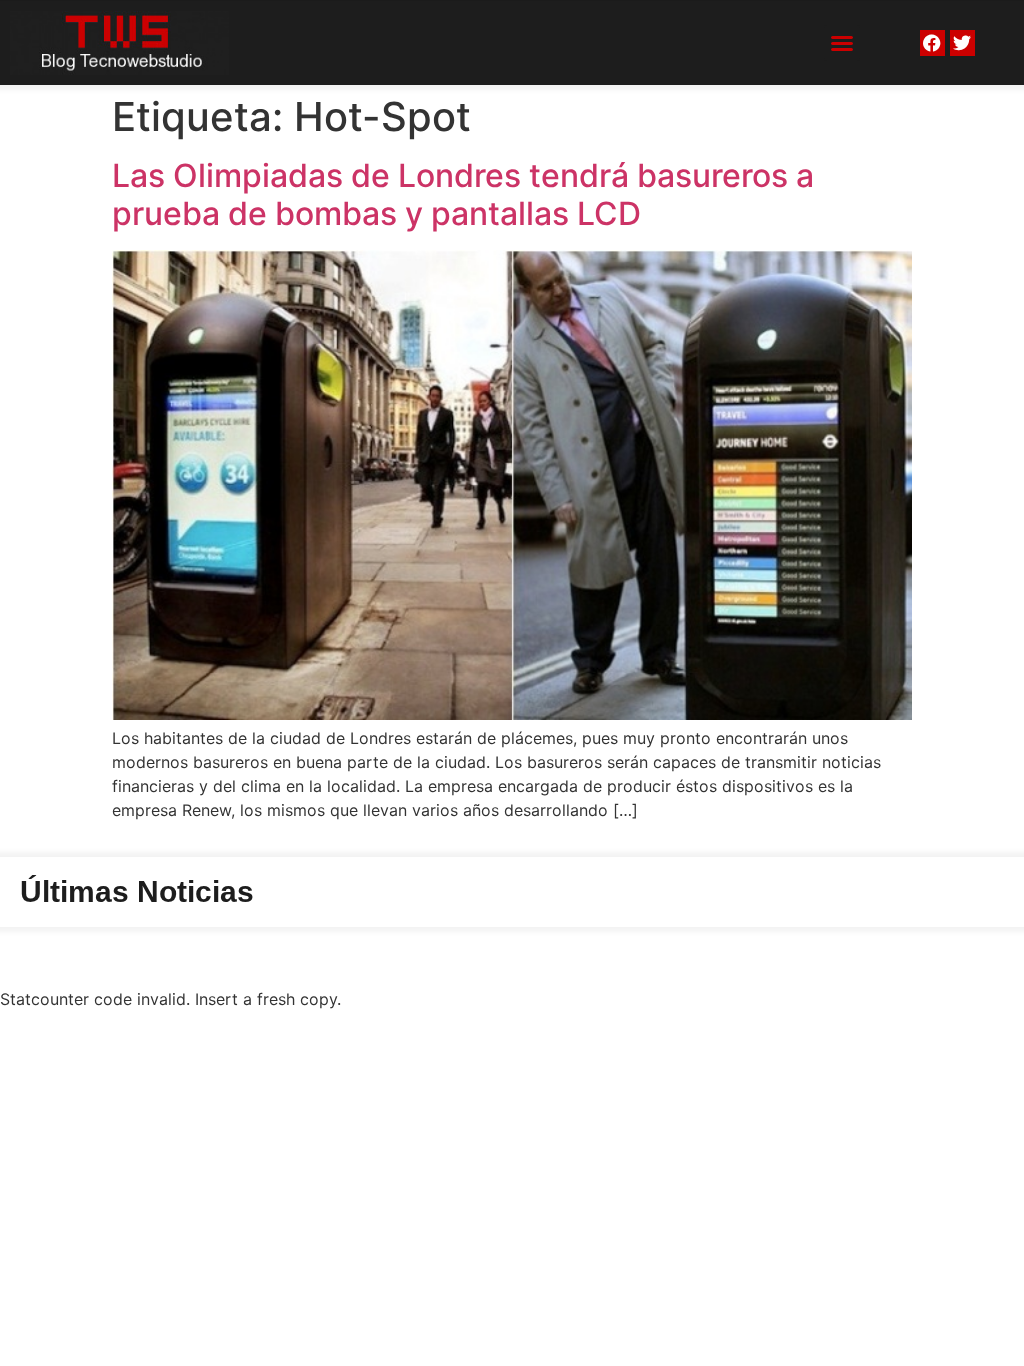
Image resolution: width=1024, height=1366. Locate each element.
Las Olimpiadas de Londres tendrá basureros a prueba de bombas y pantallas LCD (463, 194)
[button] (842, 43)
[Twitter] (962, 42)
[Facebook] (932, 42)
